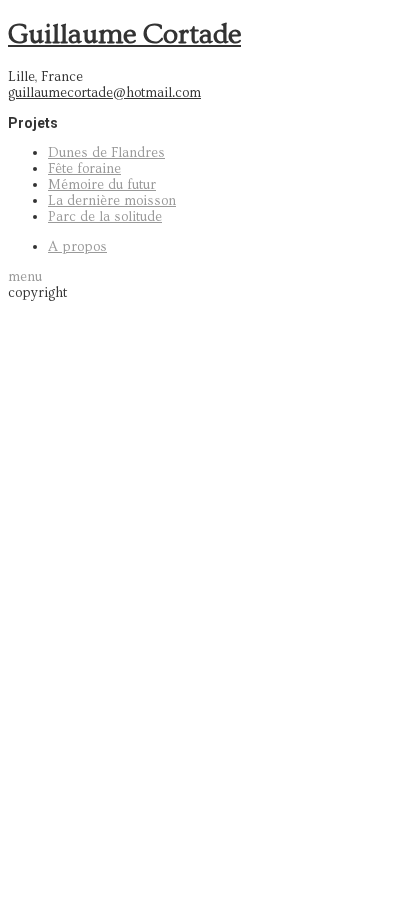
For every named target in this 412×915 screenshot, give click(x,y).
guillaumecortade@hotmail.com (104, 93)
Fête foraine (84, 169)
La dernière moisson (112, 201)
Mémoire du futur (102, 185)
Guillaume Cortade (124, 34)
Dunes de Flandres (106, 153)
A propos (77, 247)
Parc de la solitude (105, 217)
